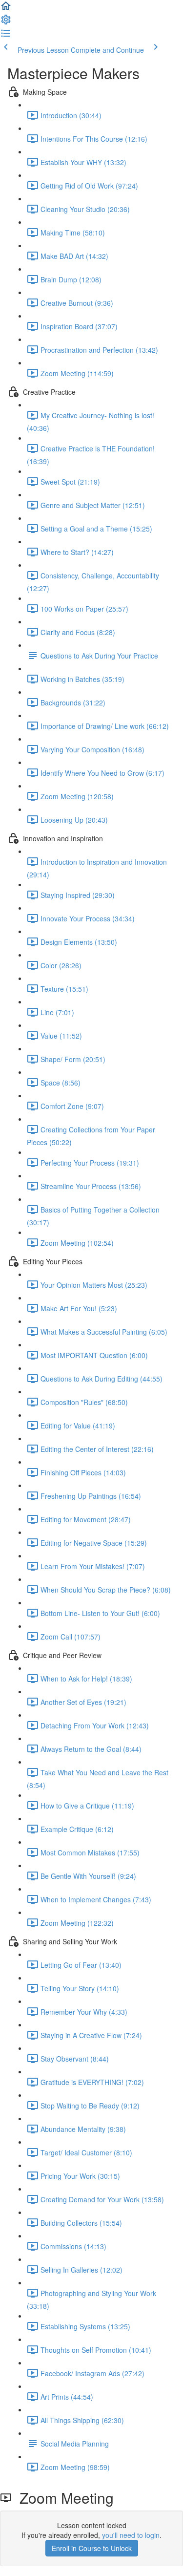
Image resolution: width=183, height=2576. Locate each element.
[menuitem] (6, 22)
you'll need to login (131, 2535)
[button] (6, 9)
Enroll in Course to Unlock (92, 2548)
